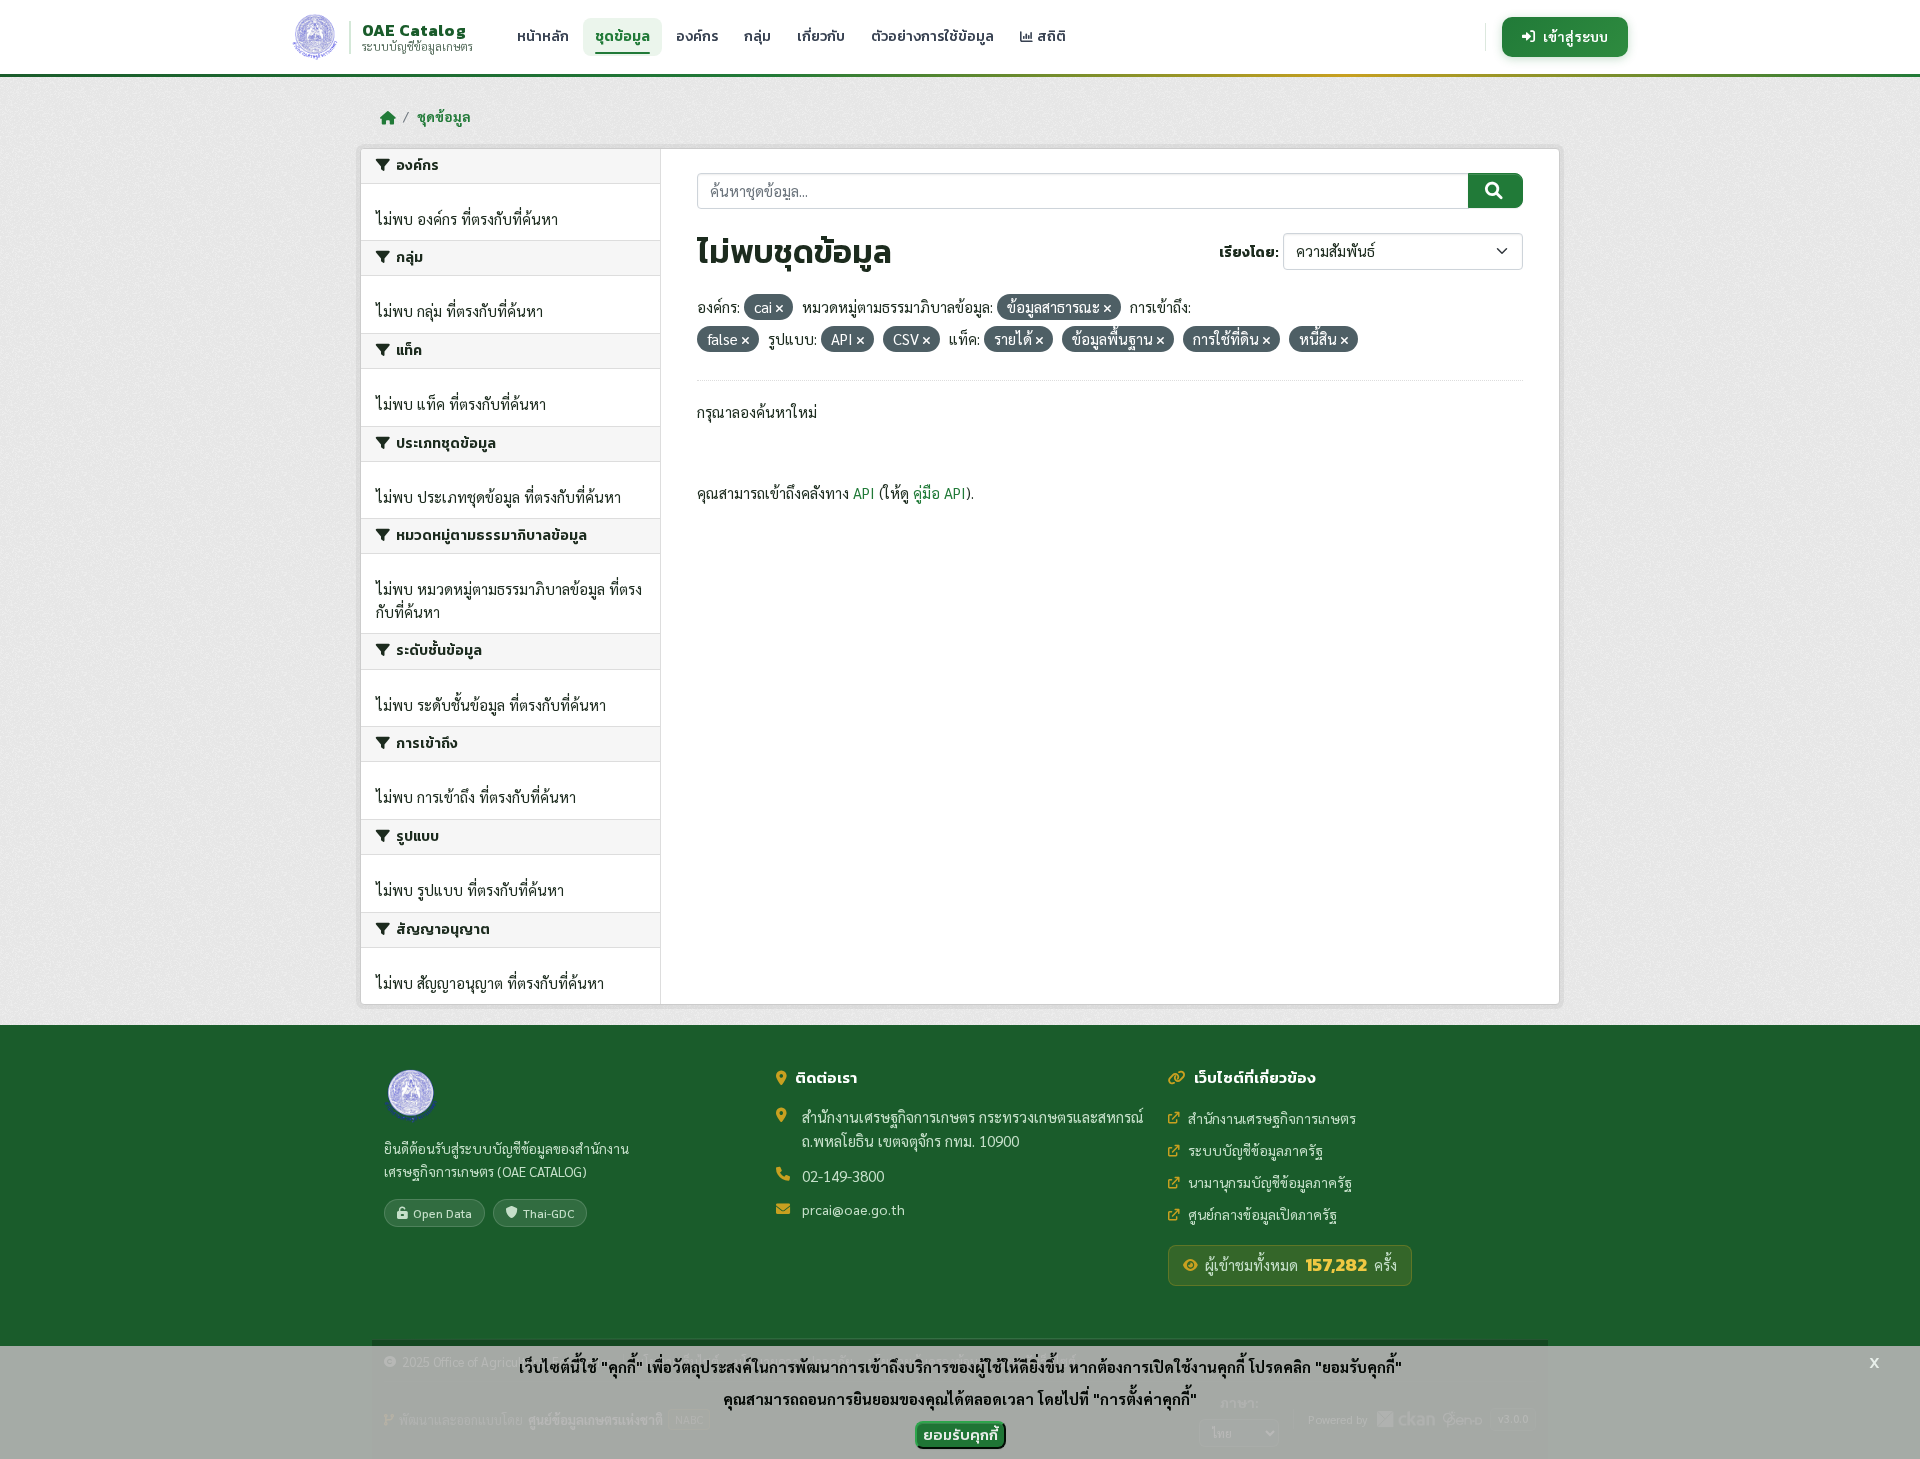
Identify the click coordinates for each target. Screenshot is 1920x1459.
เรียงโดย (1247, 252)
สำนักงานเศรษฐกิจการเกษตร (1272, 1118)
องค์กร (697, 36)
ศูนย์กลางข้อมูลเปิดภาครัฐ (1262, 1214)
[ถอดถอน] (779, 308)
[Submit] (1495, 191)
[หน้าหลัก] (387, 117)
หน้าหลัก (543, 36)
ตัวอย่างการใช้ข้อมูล (932, 36)
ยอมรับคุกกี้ (960, 1434)
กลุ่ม (757, 36)
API (864, 492)
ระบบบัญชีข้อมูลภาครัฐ (1255, 1150)
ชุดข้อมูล (622, 36)
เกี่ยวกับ (821, 36)
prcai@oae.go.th (853, 1209)
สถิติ (1050, 36)
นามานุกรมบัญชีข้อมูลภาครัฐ (1270, 1182)
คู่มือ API (939, 492)
